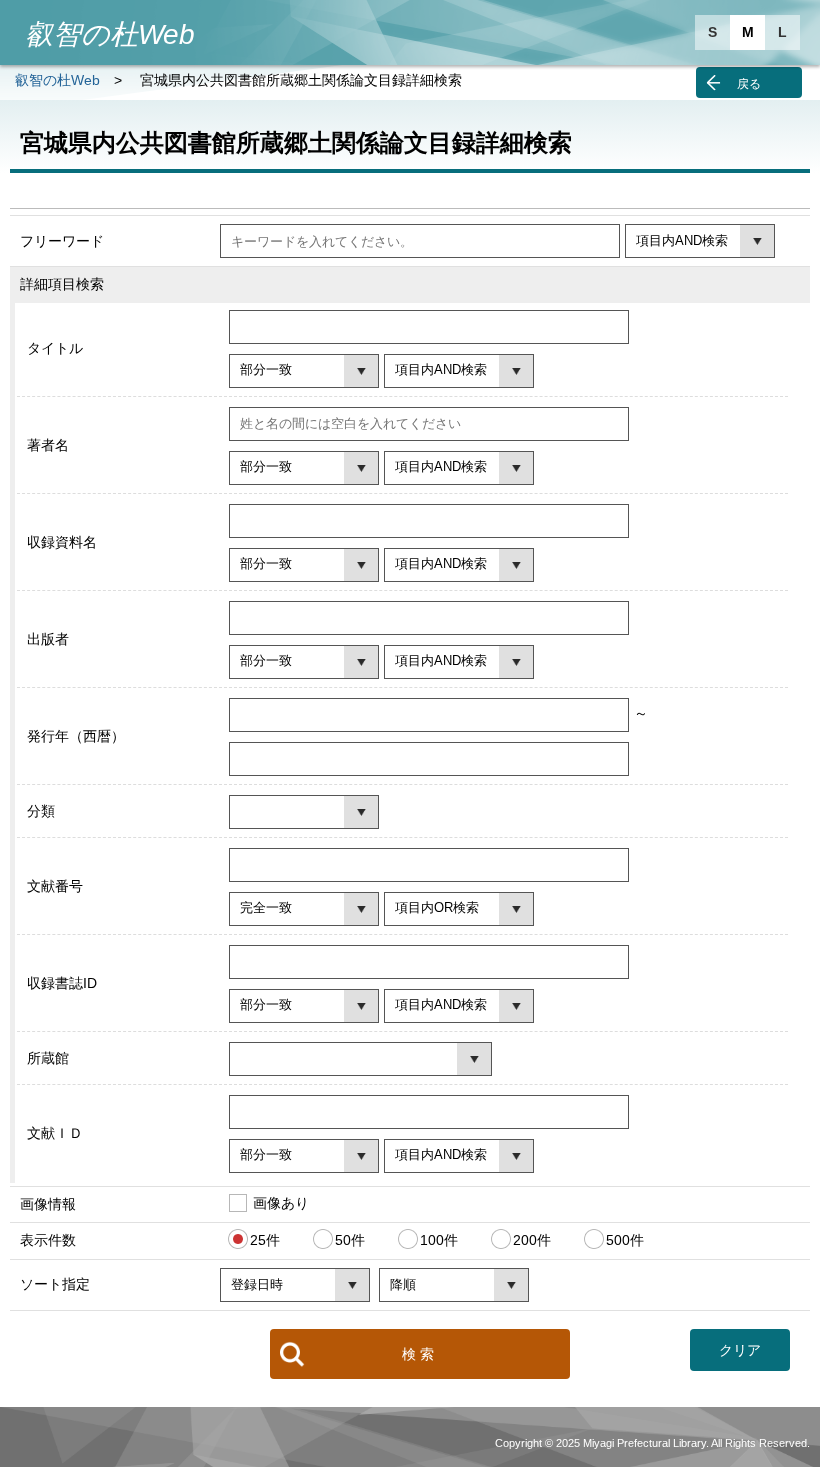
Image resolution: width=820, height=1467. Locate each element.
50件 (350, 1240)
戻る (749, 84)
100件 (439, 1240)
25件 (265, 1240)
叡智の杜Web (57, 80)
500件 (625, 1240)
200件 (532, 1240)
